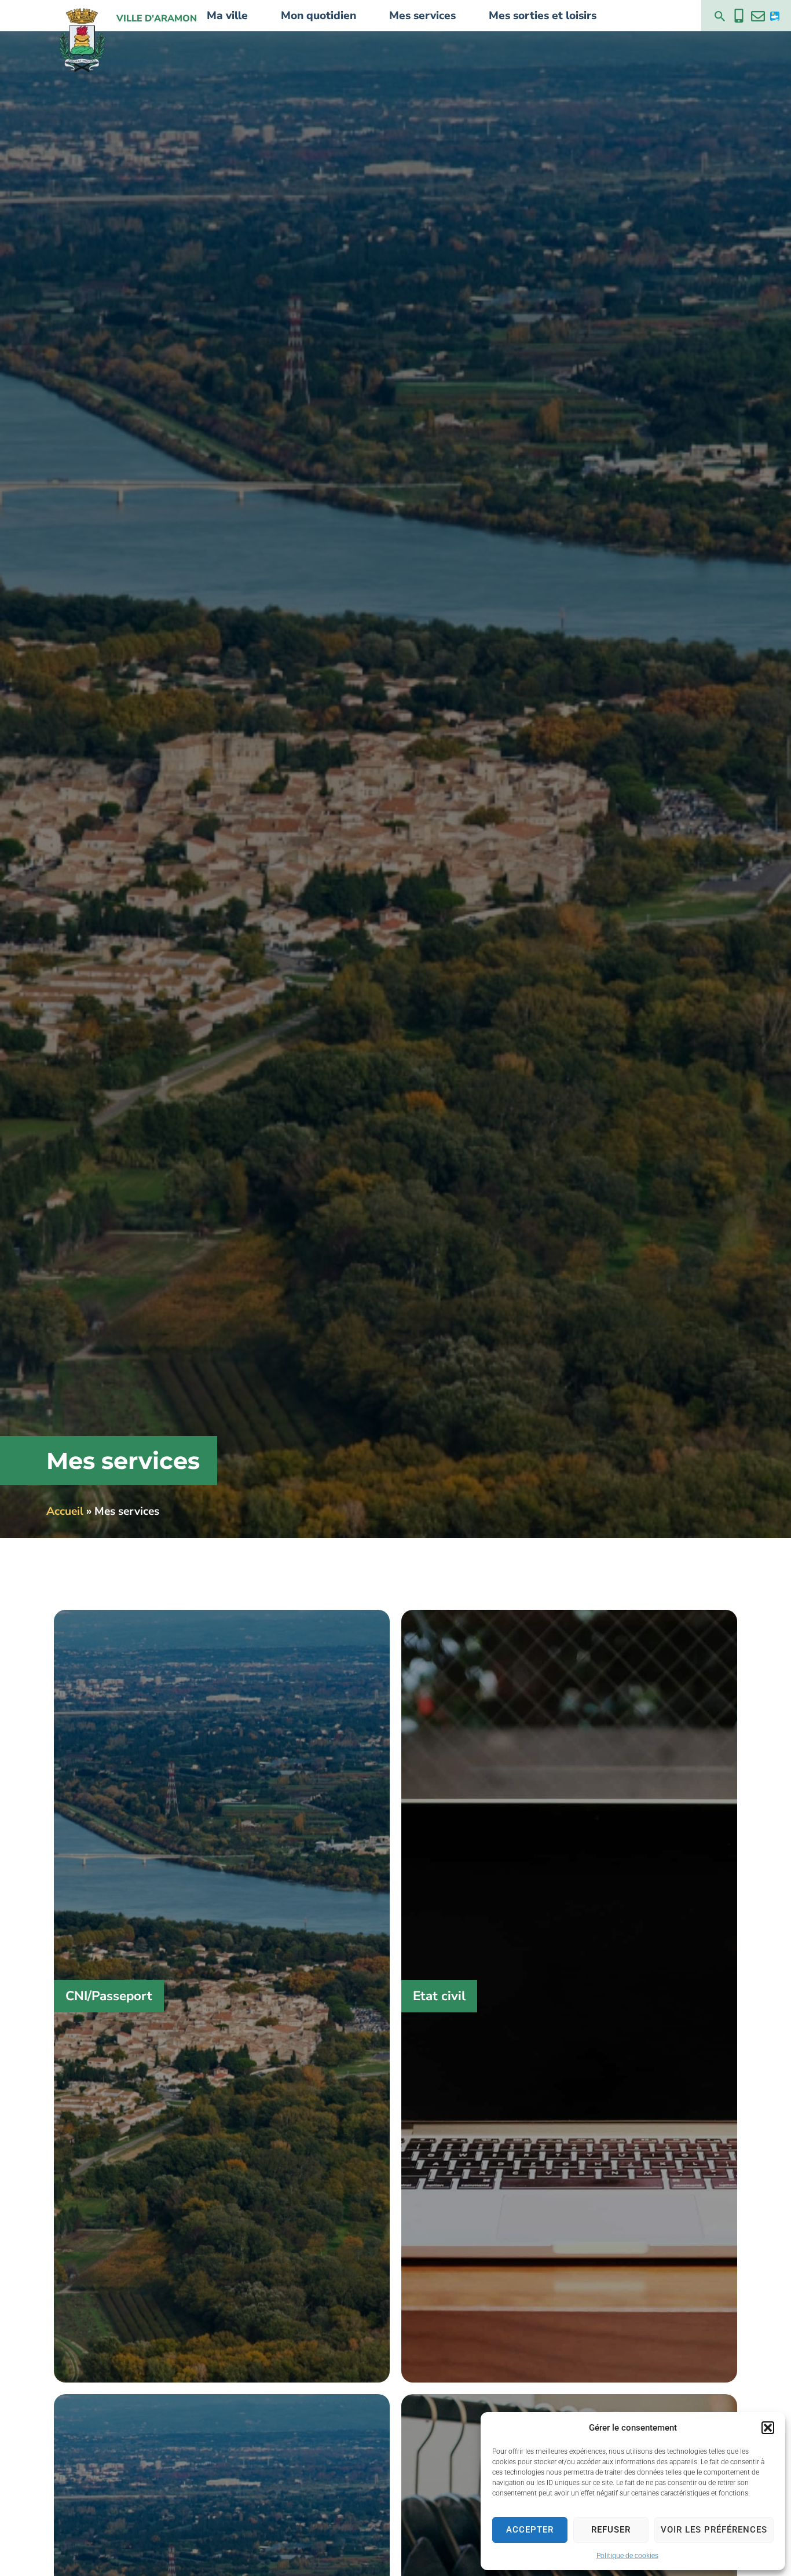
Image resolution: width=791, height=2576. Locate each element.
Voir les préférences (714, 2530)
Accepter (530, 2530)
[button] (768, 2428)
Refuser (611, 2530)
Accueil (65, 1511)
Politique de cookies (627, 2556)
